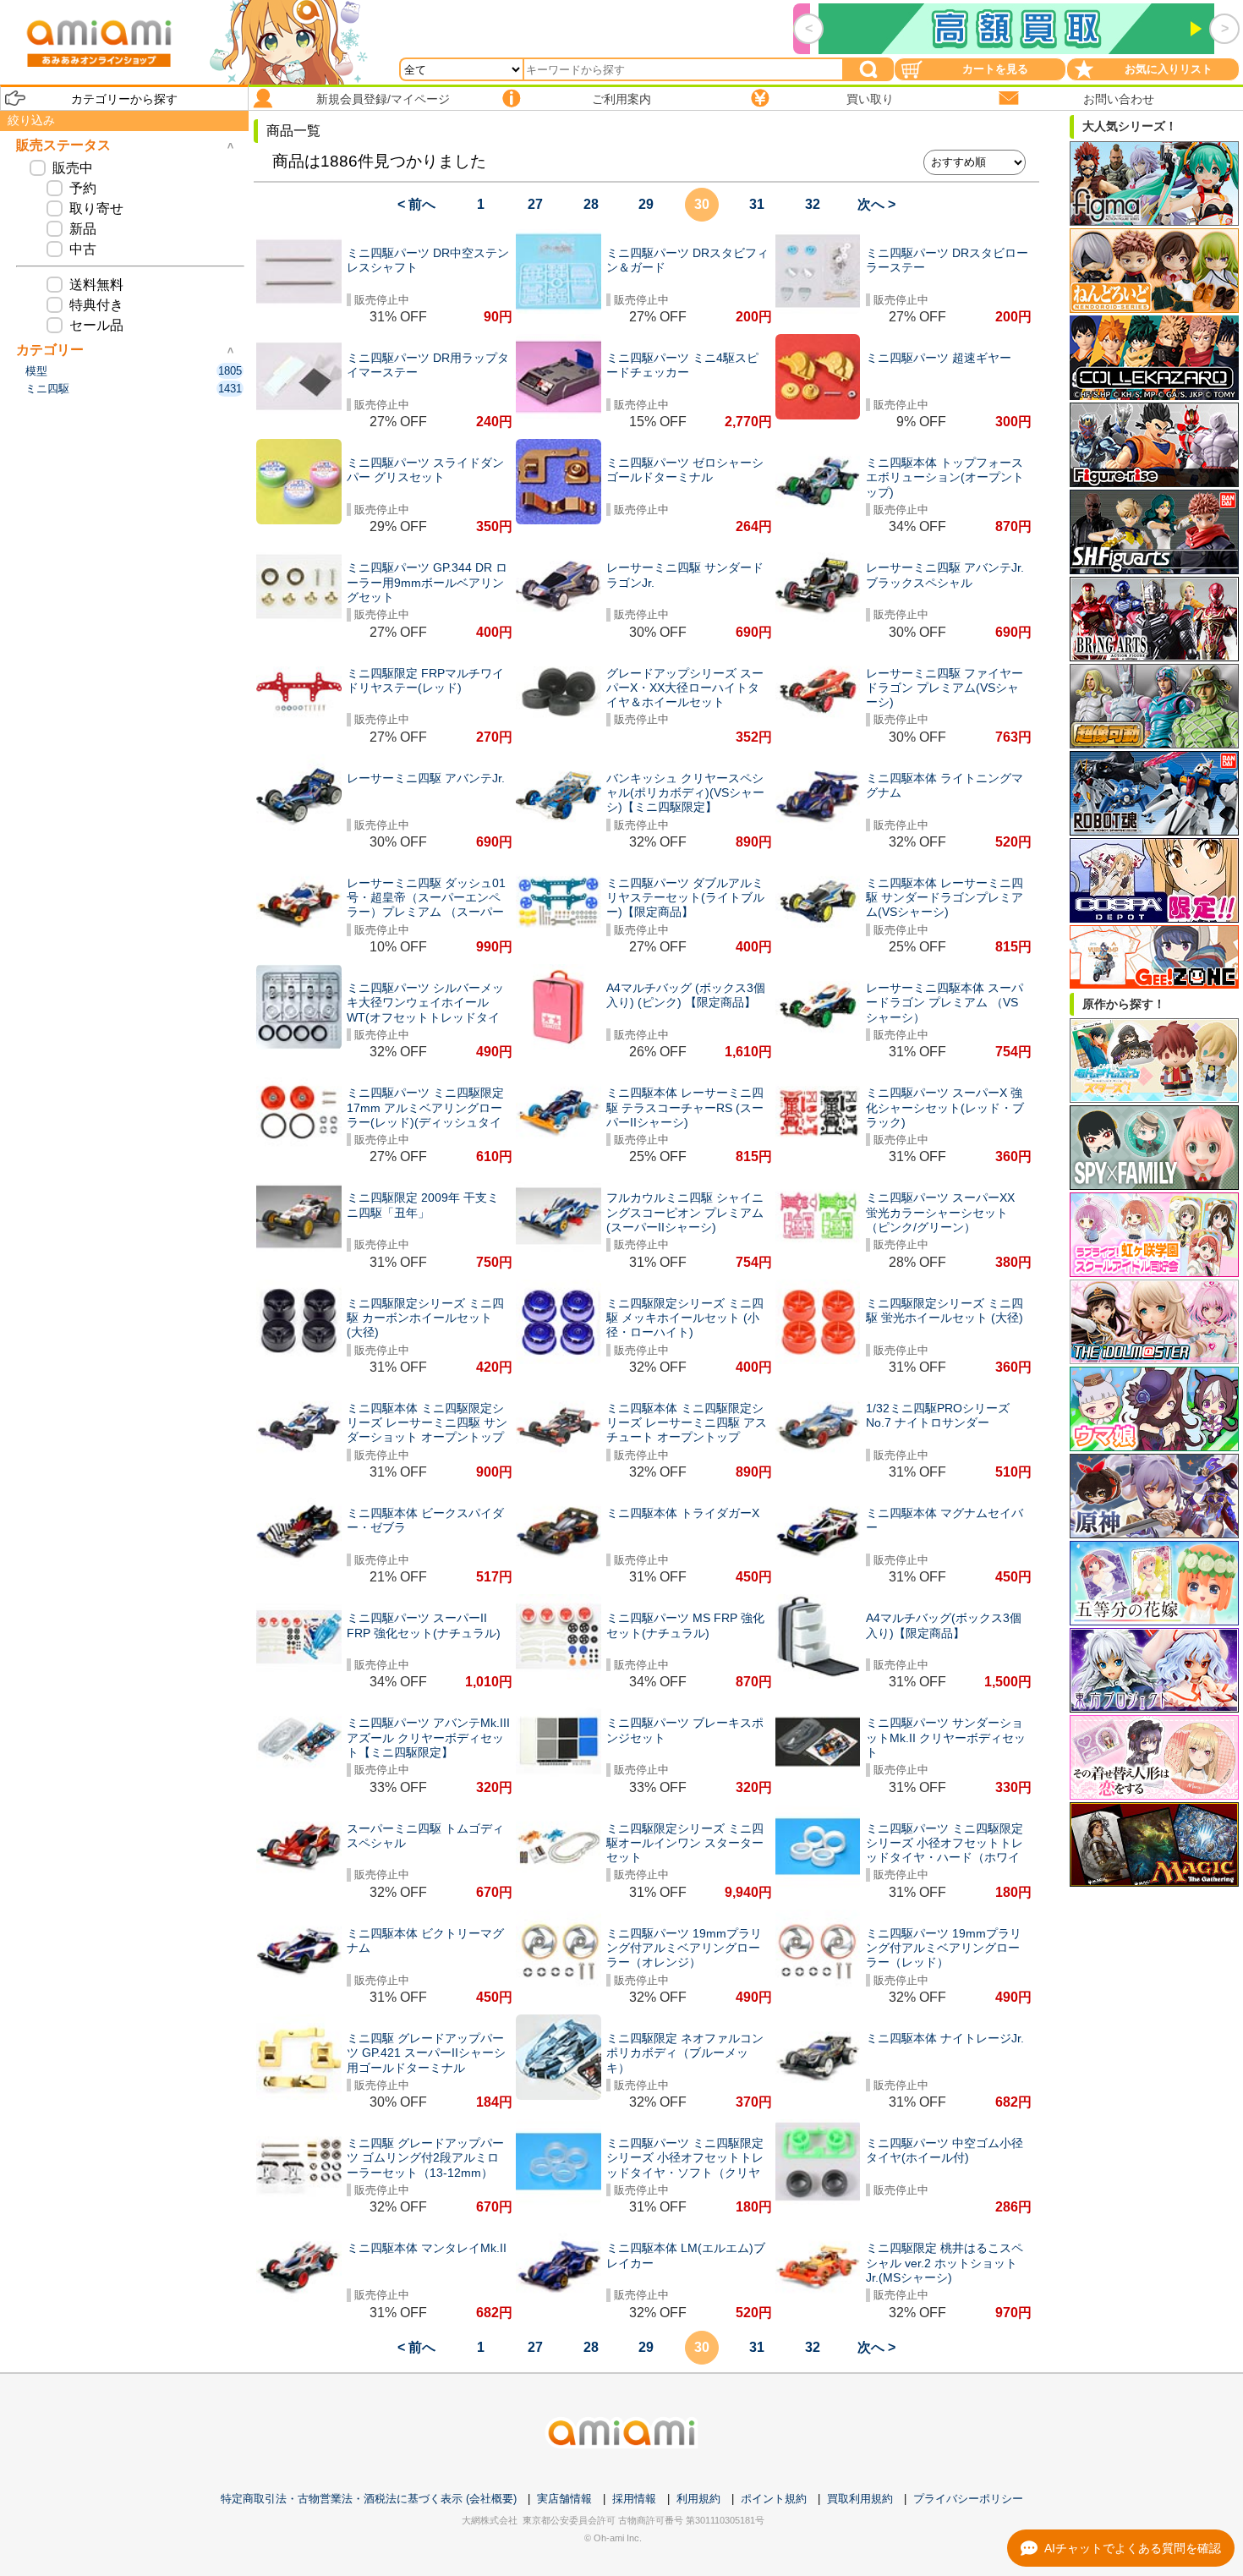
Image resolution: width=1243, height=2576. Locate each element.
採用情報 (634, 2499)
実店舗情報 (564, 2499)
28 (591, 204)
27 (535, 204)
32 (813, 204)
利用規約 (698, 2499)
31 (757, 204)
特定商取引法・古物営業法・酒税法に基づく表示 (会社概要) (369, 2499)
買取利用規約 (860, 2499)
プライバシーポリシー (968, 2499)
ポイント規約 (774, 2499)
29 (646, 204)
